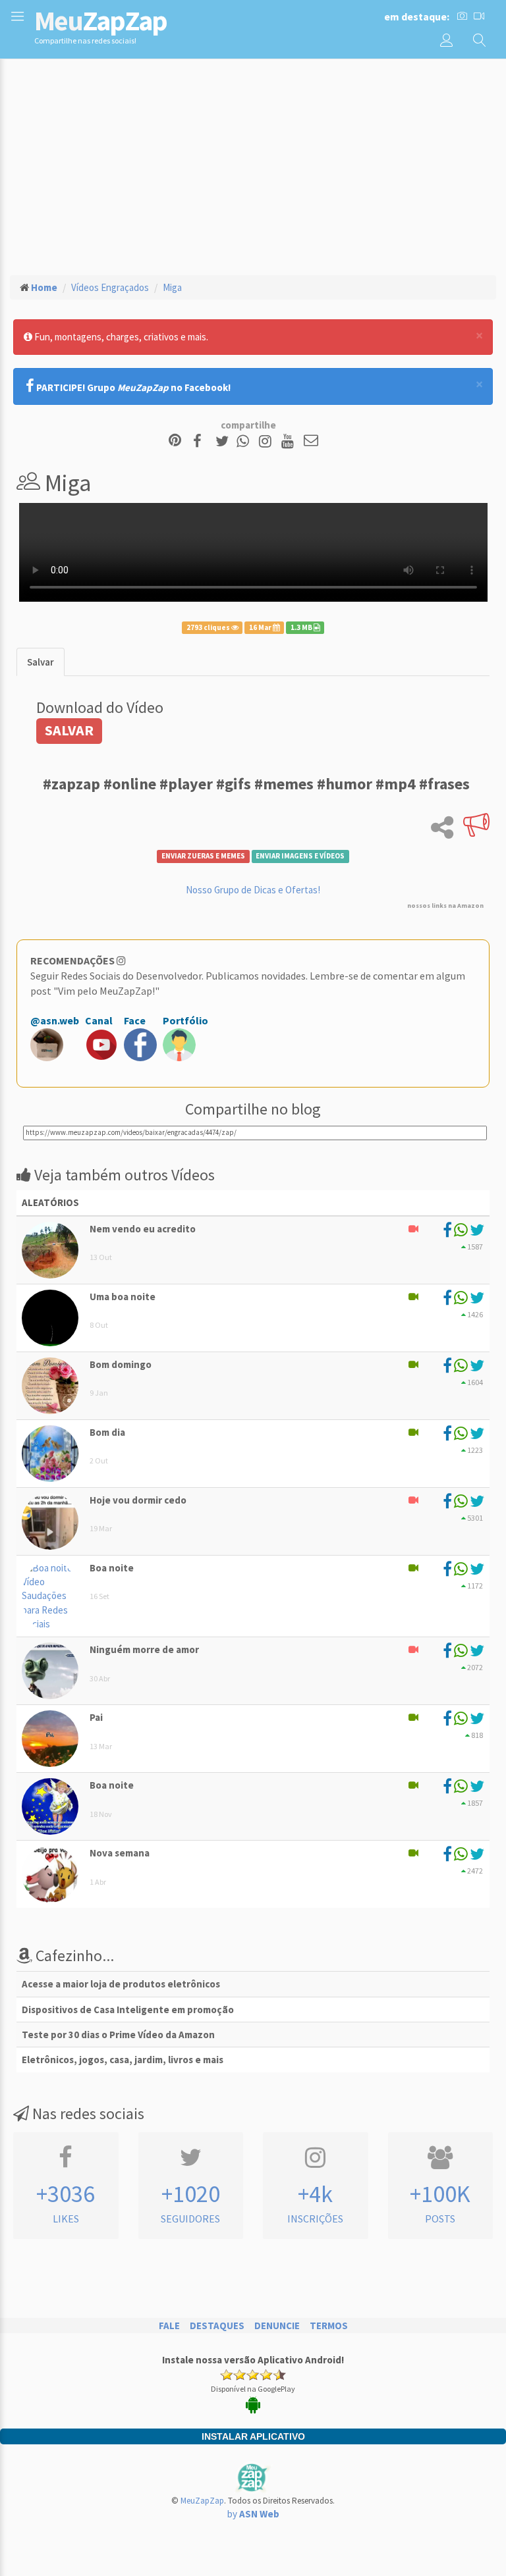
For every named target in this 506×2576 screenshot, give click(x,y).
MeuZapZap (202, 2501)
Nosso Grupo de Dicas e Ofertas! (253, 890)
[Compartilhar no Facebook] (201, 441)
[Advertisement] (253, 165)
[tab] (41, 662)
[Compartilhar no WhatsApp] (246, 441)
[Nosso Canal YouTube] (290, 441)
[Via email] (311, 441)
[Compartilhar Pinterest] (175, 441)
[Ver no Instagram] (267, 441)
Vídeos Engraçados (110, 287)
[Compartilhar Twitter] (225, 441)
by (253, 2514)
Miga (172, 287)
